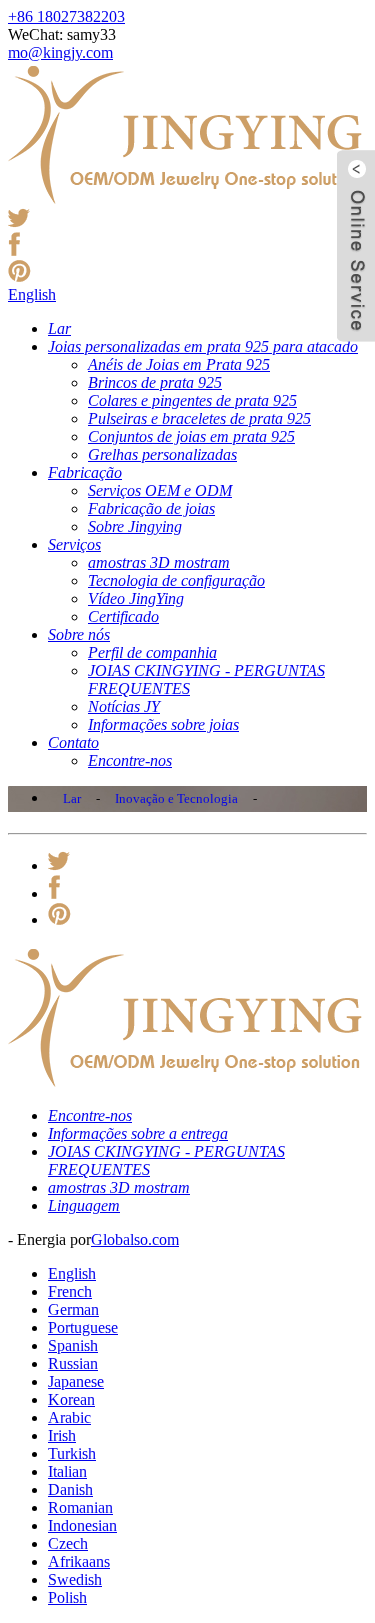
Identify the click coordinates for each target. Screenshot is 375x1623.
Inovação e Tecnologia (176, 798)
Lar (72, 798)
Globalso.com (135, 1239)
